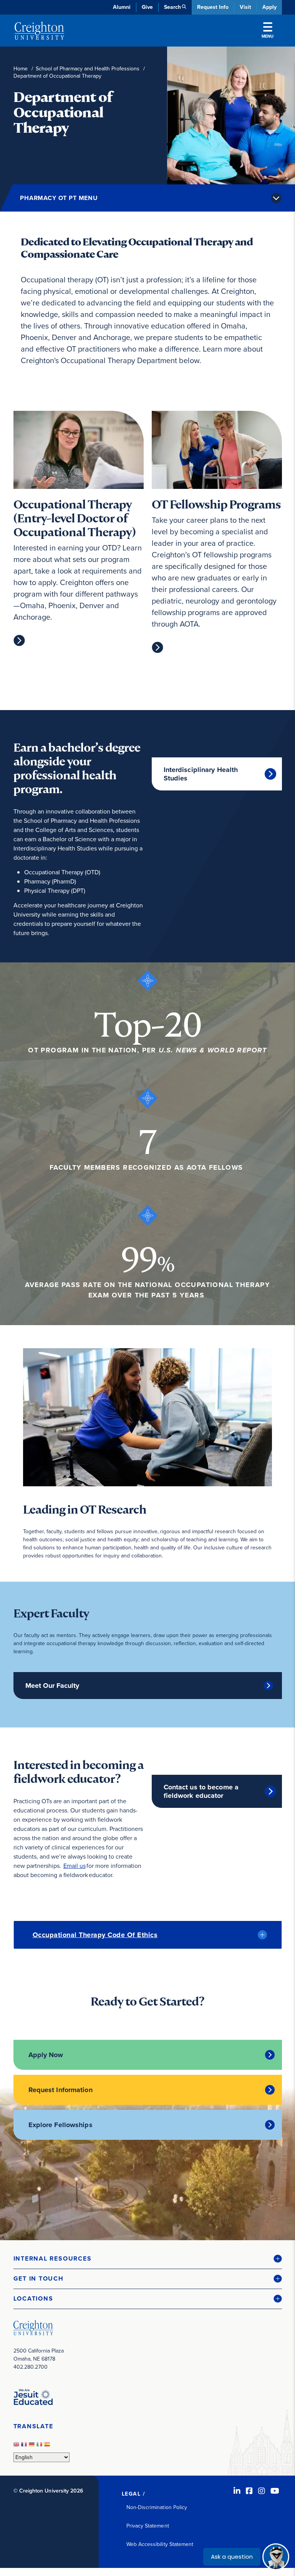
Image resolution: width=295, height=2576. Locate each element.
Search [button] (172, 7)
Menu (268, 36)
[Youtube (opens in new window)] (275, 2491)
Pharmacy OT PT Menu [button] (59, 198)
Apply (269, 7)
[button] (148, 2259)
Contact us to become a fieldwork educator (201, 1791)
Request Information (60, 2090)
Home (21, 69)
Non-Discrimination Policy (157, 2507)
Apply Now (46, 2055)
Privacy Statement (148, 2526)
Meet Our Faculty (52, 1686)
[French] (25, 2447)
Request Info (213, 7)
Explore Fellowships (60, 2125)
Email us (75, 1866)
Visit (245, 7)
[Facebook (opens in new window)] (249, 2491)
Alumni (122, 7)
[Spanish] (48, 2447)
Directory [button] (80, 185)
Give (147, 7)
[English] (17, 2447)
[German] (33, 2447)
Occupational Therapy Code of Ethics (95, 1935)
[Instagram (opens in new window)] (262, 2491)
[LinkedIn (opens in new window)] (237, 2491)
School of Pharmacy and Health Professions (88, 69)
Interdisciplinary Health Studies (201, 774)
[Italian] (40, 2447)
